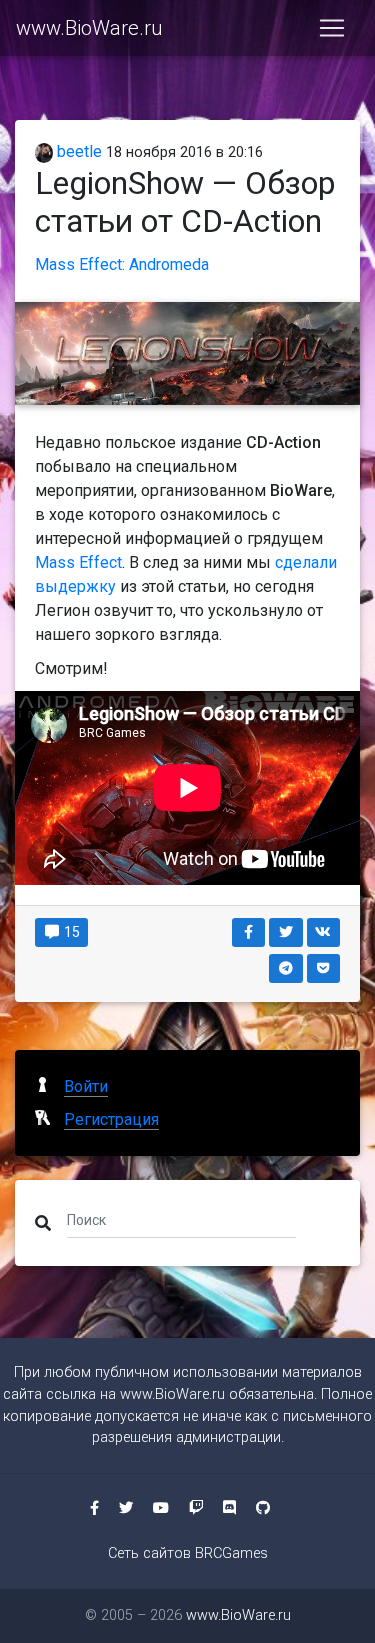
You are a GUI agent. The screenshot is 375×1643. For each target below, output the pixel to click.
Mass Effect (78, 562)
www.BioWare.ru (89, 28)
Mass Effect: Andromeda (122, 264)
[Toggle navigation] (332, 28)
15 (70, 932)
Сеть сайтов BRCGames (188, 1553)
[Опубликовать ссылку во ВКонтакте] (324, 932)
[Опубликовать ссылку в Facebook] (249, 932)
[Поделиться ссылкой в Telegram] (286, 968)
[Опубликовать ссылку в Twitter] (286, 932)
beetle (77, 151)
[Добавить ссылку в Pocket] (324, 968)
